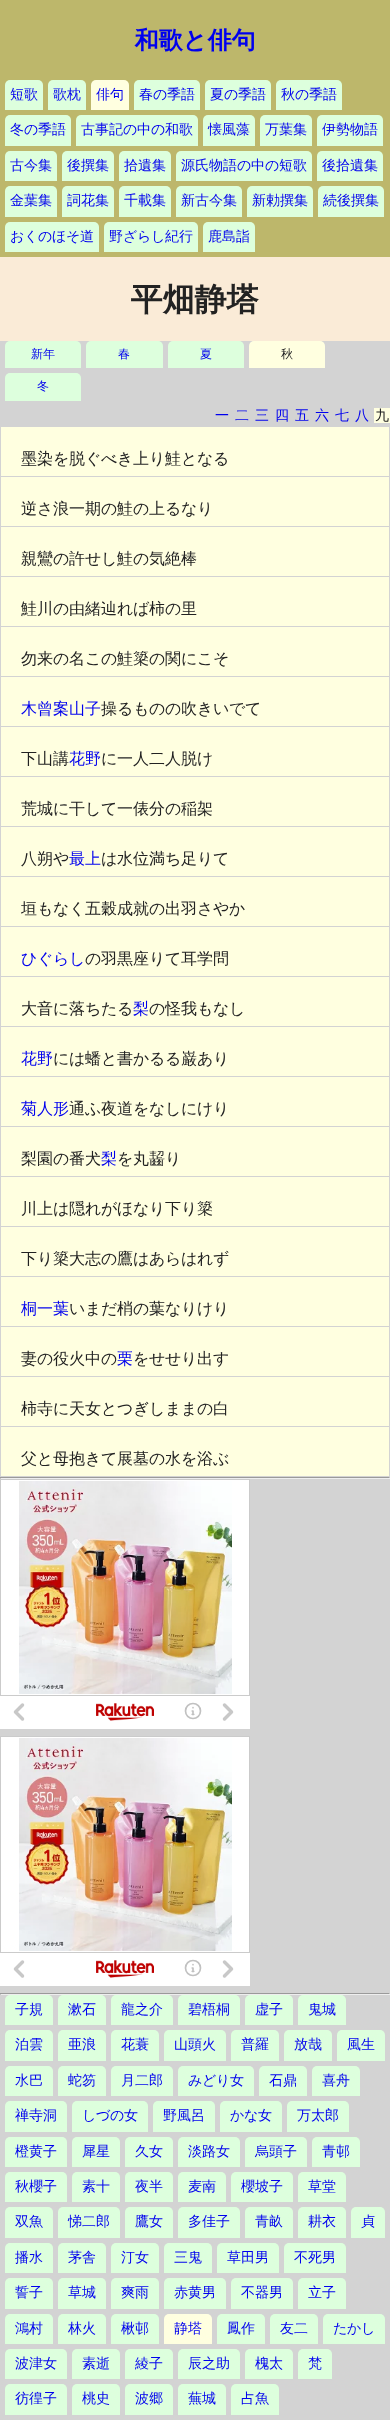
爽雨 (135, 2292)
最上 (85, 858)
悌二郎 (89, 2221)
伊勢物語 (350, 129)
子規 (29, 2009)
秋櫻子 (36, 2186)
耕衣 (322, 2221)
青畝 (269, 2221)
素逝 (96, 2363)
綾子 (149, 2363)
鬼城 (322, 2009)
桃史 (96, 2398)
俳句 (110, 94)
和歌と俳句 (195, 40)
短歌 (24, 94)
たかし (354, 2328)
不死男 (315, 2257)
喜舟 (336, 2080)
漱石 (82, 2009)
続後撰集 (351, 200)
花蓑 (135, 2044)
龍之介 (142, 2009)
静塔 (188, 2328)
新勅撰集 (280, 200)
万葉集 (286, 129)
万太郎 (318, 2115)
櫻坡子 (262, 2186)
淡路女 (209, 2151)
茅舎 (82, 2257)
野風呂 (184, 2115)
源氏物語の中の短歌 (244, 165)
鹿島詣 (229, 236)
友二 (294, 2328)
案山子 (77, 708)
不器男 (262, 2292)
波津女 (36, 2363)
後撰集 (88, 165)
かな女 (251, 2115)
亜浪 (82, 2044)
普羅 (255, 2044)
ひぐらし (53, 958)
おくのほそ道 (52, 236)
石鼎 (283, 2080)
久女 (149, 2151)
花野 (85, 758)
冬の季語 (38, 129)
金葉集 (31, 200)
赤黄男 (195, 2292)
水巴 (29, 2080)
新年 (43, 354)
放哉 (308, 2044)
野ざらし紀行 (151, 236)
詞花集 (88, 200)
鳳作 (241, 2328)
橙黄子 (36, 2151)
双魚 (29, 2221)
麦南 (202, 2186)
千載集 (145, 200)
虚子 (269, 2009)
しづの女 (110, 2115)
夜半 (149, 2186)
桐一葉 (45, 1308)
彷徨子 (36, 2398)
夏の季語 (238, 94)
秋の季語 (309, 94)
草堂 (322, 2186)
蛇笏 (82, 2080)
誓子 (29, 2292)
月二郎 (142, 2080)
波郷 (149, 2398)
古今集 (31, 165)
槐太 (269, 2363)
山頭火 (195, 2044)
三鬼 (188, 2257)
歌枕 (67, 94)
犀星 (96, 2151)
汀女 (135, 2257)
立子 (322, 2292)
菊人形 (45, 1108)
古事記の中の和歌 (137, 129)
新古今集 (209, 200)
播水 (29, 2257)
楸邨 (135, 2328)
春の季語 (167, 94)
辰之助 (209, 2363)
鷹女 (149, 2221)
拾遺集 (145, 165)
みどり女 (216, 2080)
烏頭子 (276, 2151)
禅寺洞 (36, 2115)
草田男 (248, 2257)
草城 (82, 2292)
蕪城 (202, 2398)
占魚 (255, 2398)
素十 (96, 2186)
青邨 (336, 2151)
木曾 (37, 708)
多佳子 (209, 2221)
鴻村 (29, 2328)
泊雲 (29, 2044)
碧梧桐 (209, 2009)
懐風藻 (229, 129)
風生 (361, 2044)
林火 (82, 2328)
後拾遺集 (350, 165)
